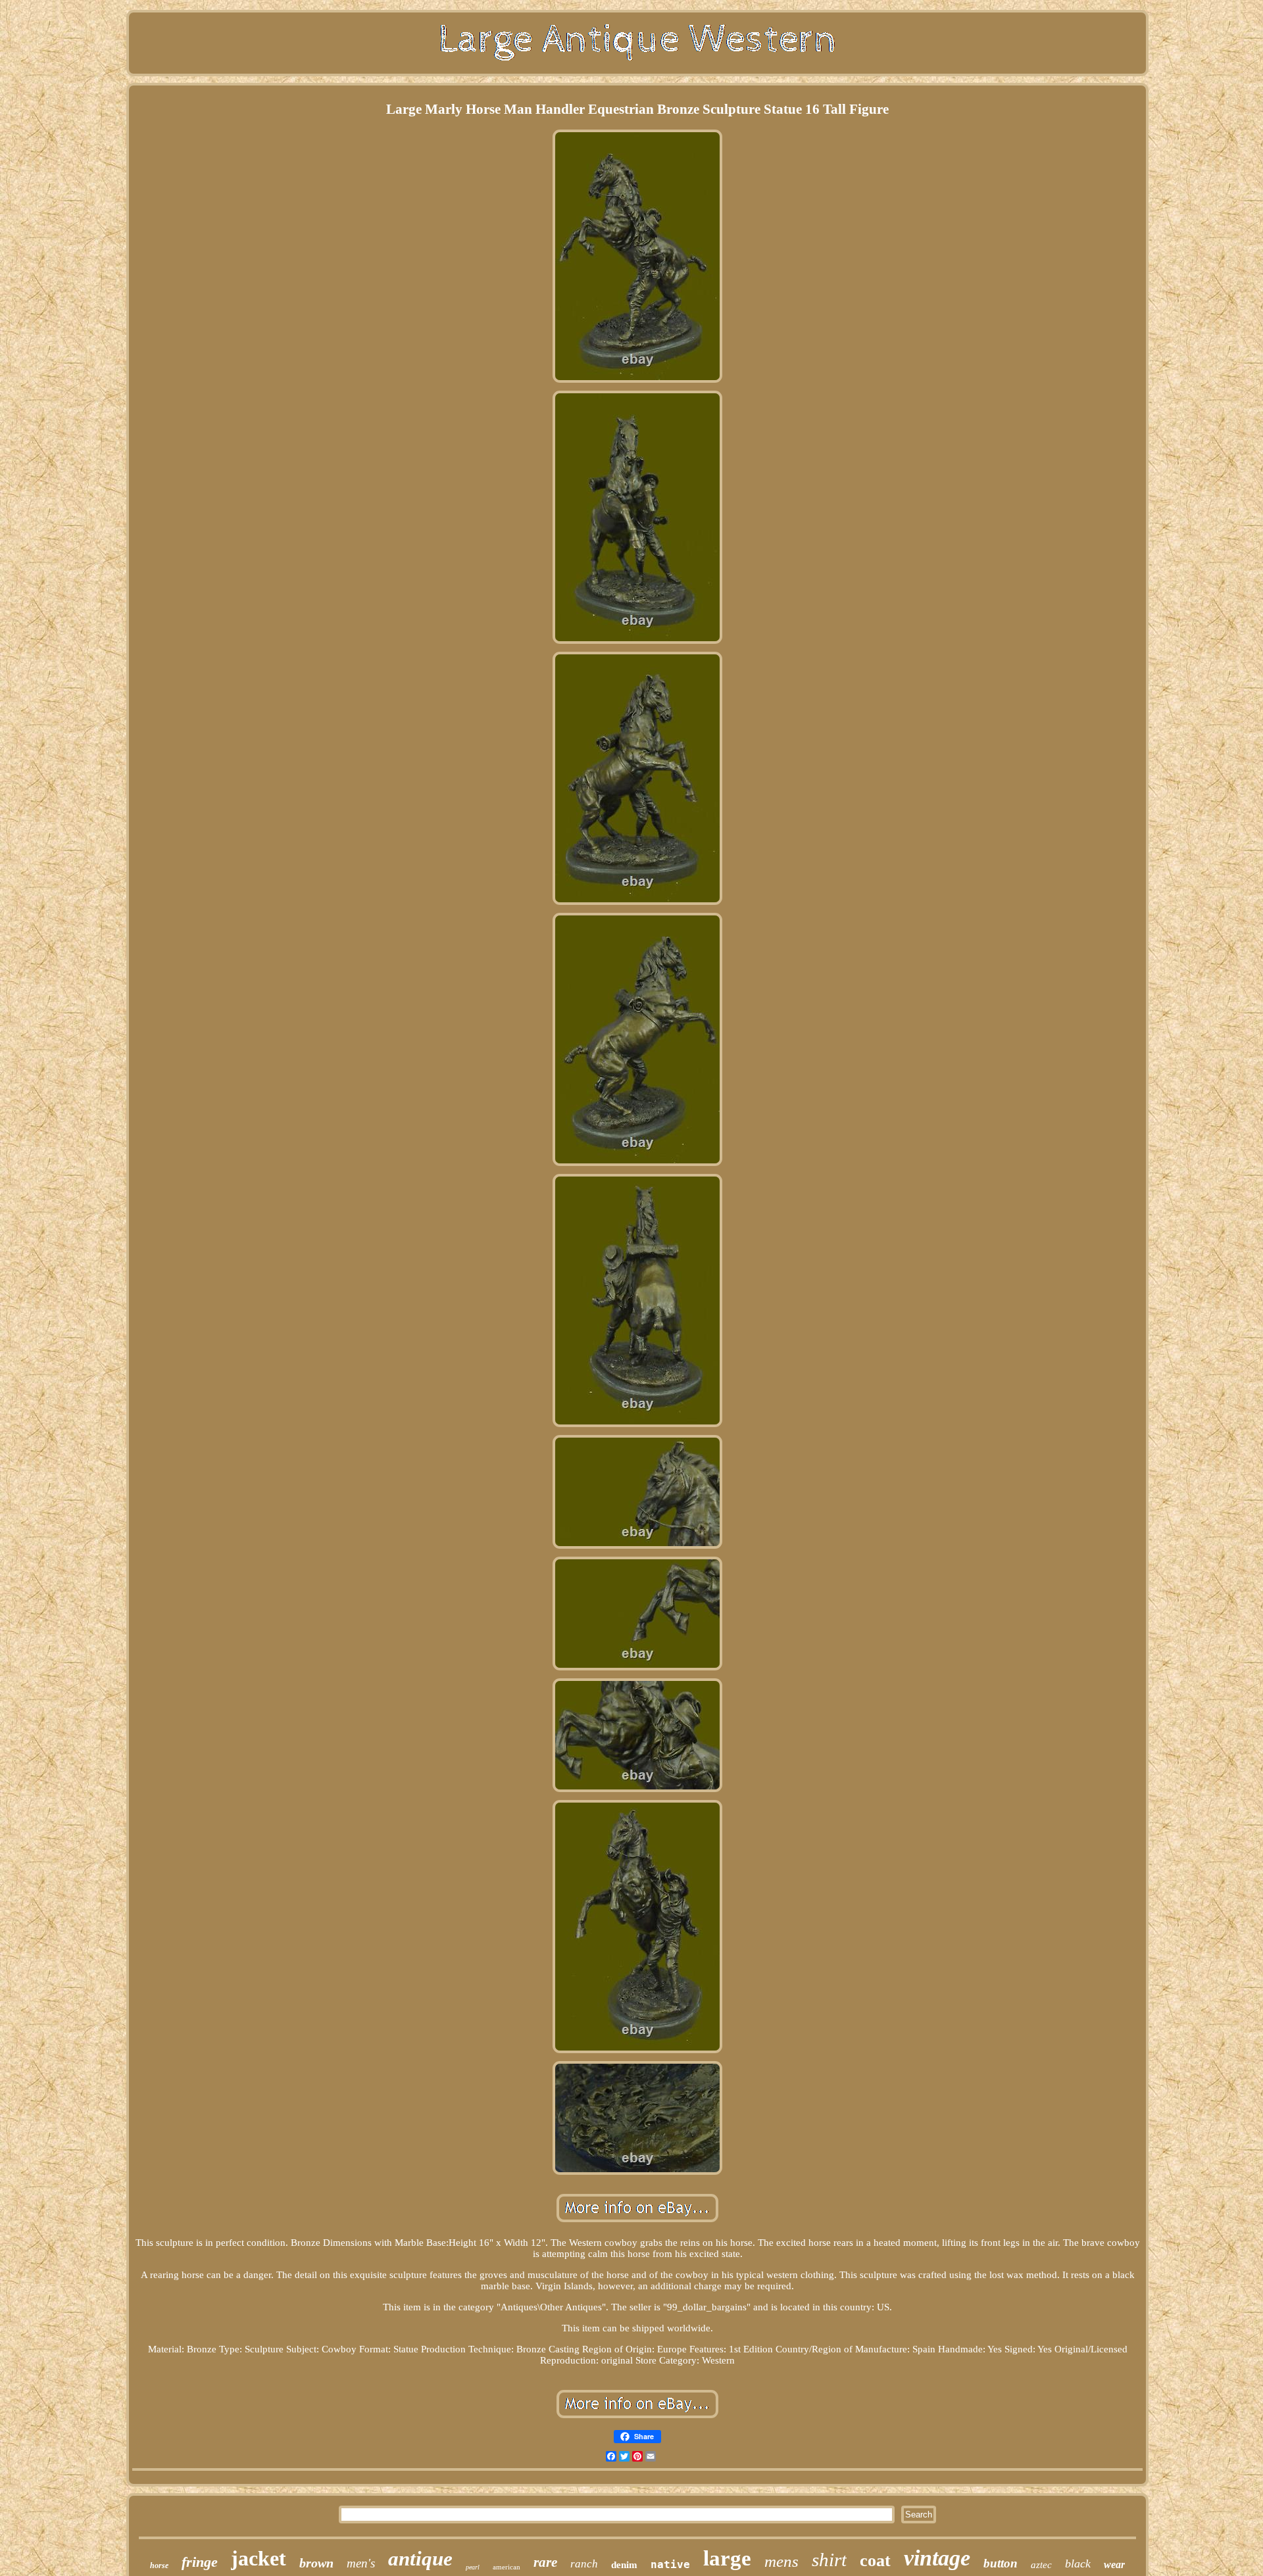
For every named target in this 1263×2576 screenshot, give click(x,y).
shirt (829, 2560)
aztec (1041, 2565)
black (1078, 2564)
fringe (200, 2562)
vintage (937, 2558)
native (670, 2564)
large (727, 2558)
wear (1114, 2564)
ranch (584, 2564)
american (507, 2567)
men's (361, 2563)
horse (159, 2565)
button (1001, 2563)
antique (420, 2559)
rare (545, 2562)
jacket (259, 2558)
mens (781, 2561)
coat (875, 2561)
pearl (473, 2567)
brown (316, 2563)
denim (624, 2565)
